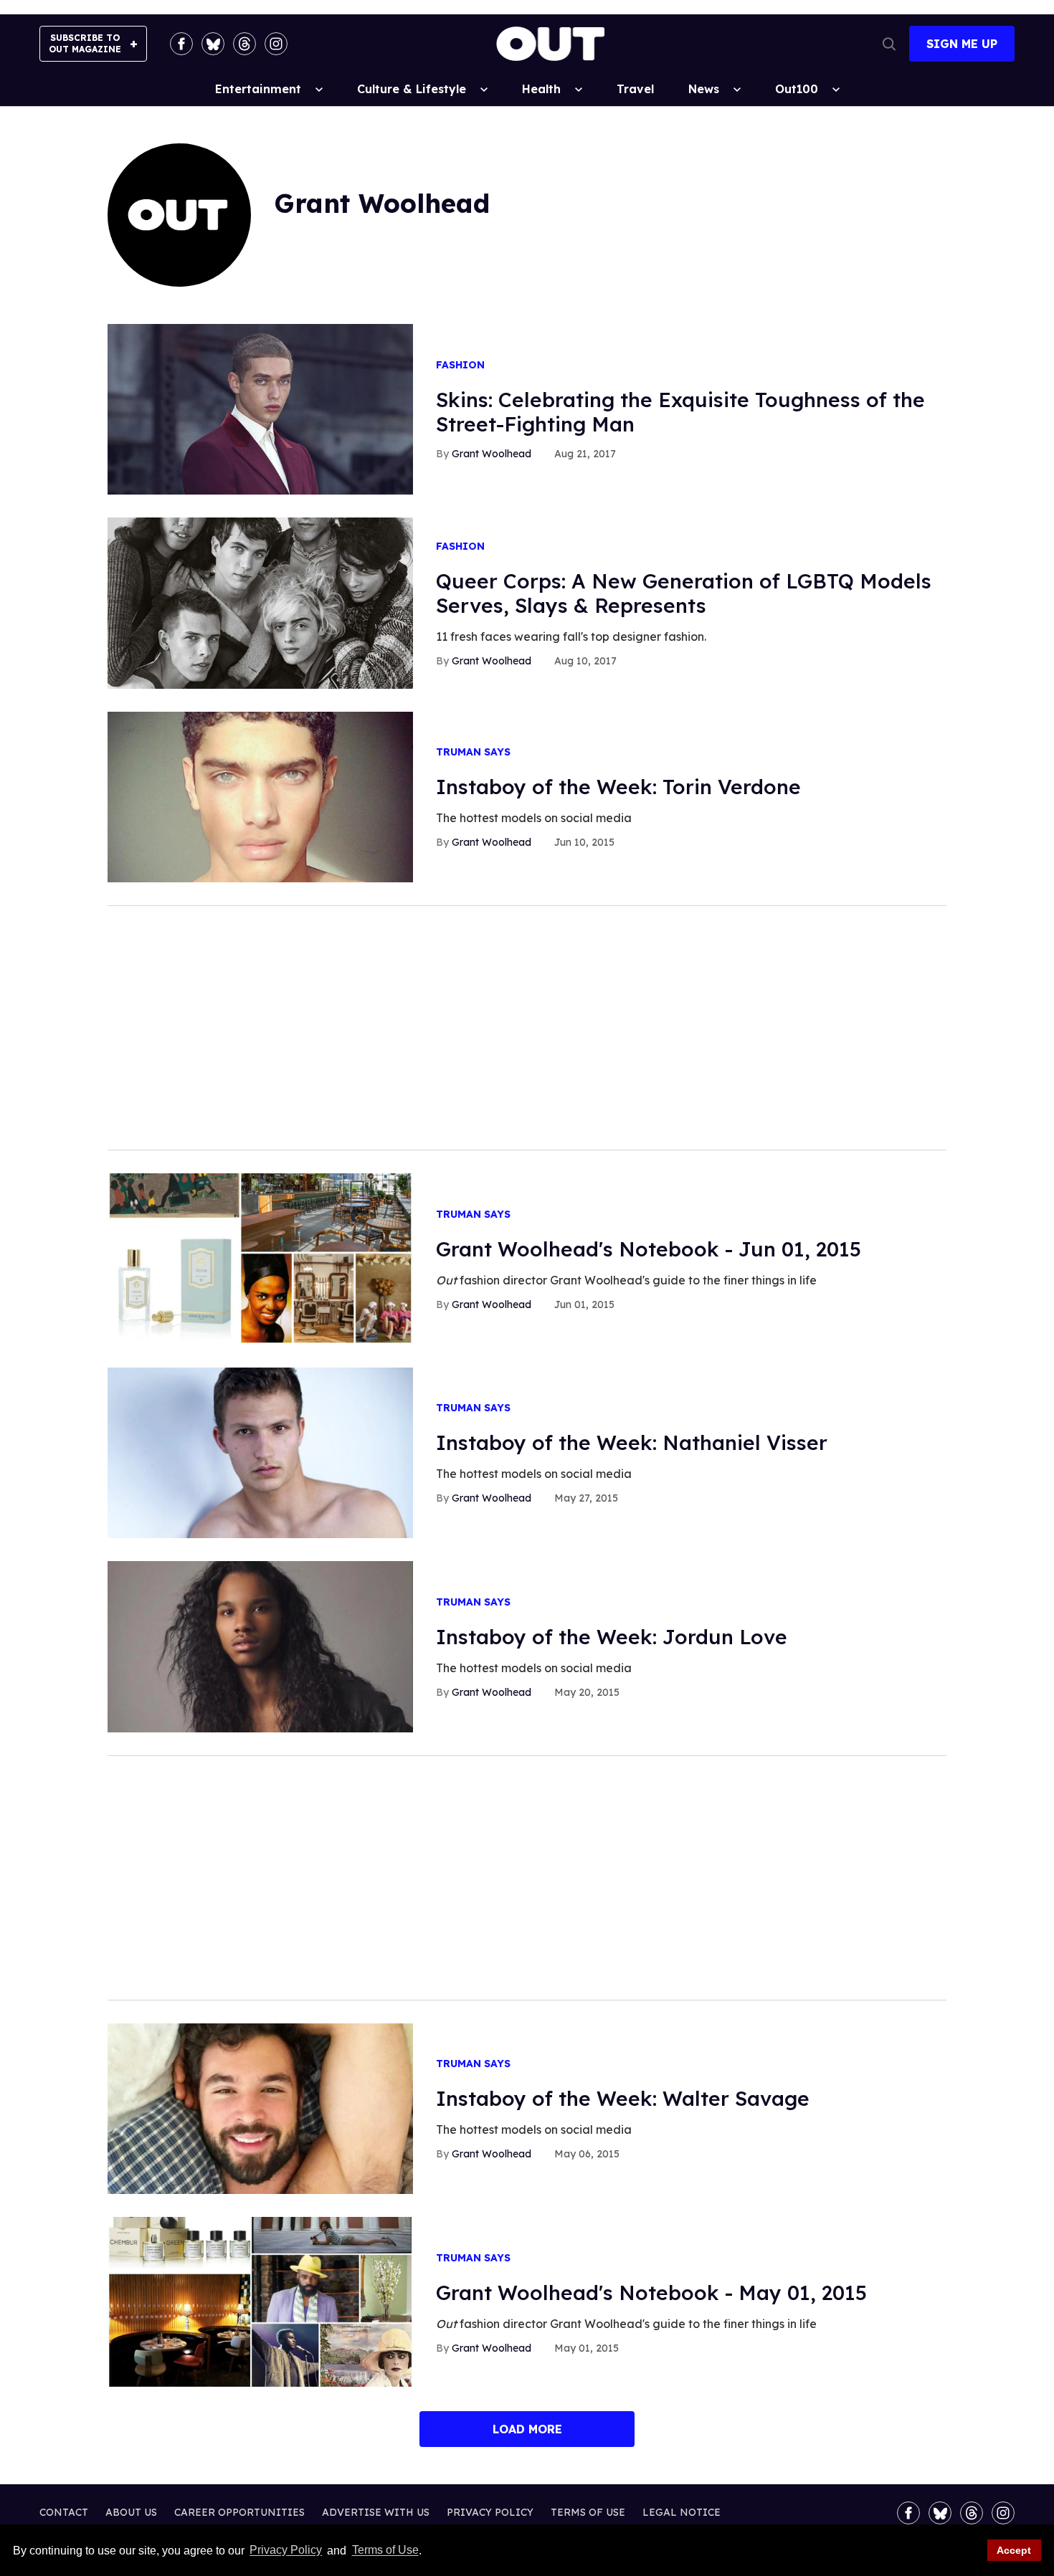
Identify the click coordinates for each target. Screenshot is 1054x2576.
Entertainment (258, 89)
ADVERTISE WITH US (376, 2512)
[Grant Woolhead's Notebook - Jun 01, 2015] (260, 1258)
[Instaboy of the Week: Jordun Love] (260, 1646)
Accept (1014, 2550)
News (704, 89)
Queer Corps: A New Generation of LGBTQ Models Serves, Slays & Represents (684, 593)
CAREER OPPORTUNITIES (239, 2512)
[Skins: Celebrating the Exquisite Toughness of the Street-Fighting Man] (260, 409)
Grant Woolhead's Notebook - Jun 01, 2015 (649, 1249)
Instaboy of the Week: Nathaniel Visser (632, 1442)
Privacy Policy (286, 2551)
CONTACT (64, 2512)
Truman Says (473, 752)
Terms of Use (385, 2551)
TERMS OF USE (588, 2512)
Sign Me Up (962, 44)
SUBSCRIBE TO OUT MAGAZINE (85, 43)
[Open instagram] (276, 44)
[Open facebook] (181, 44)
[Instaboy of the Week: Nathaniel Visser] (260, 1452)
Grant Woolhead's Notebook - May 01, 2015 (651, 2293)
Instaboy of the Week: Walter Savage (623, 2098)
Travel (635, 89)
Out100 (797, 89)
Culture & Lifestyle (412, 89)
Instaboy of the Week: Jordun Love (612, 1637)
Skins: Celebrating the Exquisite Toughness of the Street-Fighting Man (680, 412)
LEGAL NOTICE (682, 2512)
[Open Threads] (244, 44)
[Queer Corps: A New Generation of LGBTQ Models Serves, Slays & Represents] (260, 602)
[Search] (889, 44)
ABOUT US (131, 2512)
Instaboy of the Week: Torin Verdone (618, 787)
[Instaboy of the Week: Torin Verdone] (260, 796)
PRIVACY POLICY (490, 2512)
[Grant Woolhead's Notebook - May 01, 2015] (260, 2301)
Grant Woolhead (492, 454)
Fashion (460, 365)
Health (541, 89)
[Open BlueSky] (213, 44)
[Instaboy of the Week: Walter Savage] (260, 2108)
